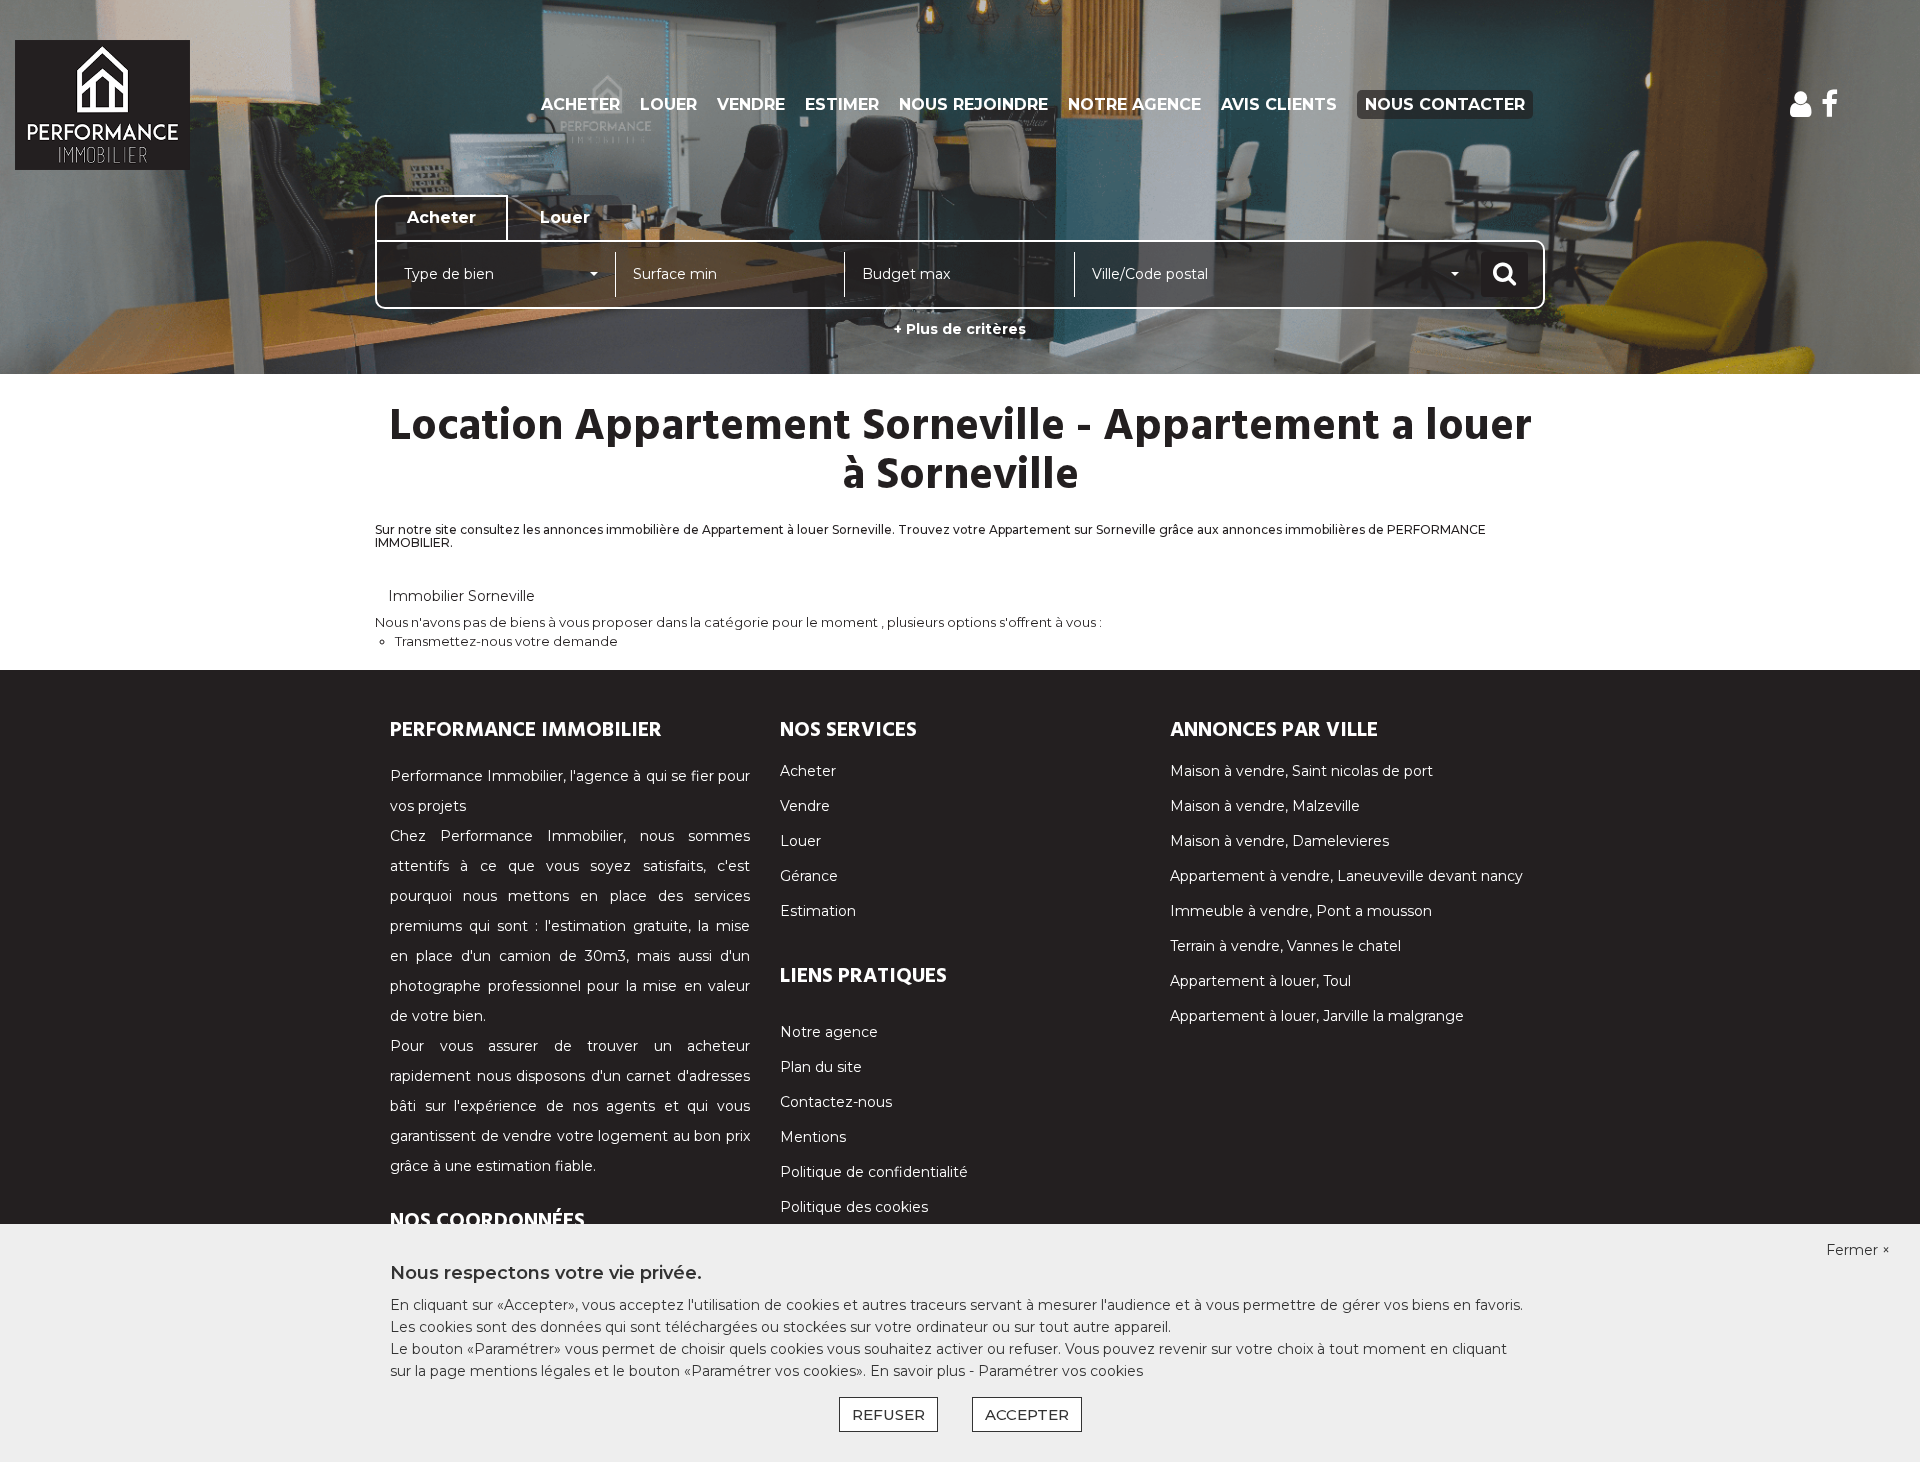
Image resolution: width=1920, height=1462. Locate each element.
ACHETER (580, 104)
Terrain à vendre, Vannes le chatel (1285, 946)
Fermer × (1858, 1250)
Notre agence (829, 1032)
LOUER (668, 104)
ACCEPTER (1027, 1414)
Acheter (808, 771)
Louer (800, 841)
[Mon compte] (1800, 104)
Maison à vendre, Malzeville (1265, 806)
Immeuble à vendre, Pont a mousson (1301, 911)
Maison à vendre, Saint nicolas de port (1301, 771)
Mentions (813, 1137)
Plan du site (821, 1067)
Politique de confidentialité (874, 1172)
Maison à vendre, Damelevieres (1279, 841)
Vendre (805, 806)
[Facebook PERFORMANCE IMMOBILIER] (1829, 104)
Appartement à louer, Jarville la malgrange (1317, 1016)
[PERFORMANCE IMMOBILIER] (173, 105)
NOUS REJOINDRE (973, 104)
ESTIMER (842, 104)
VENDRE (751, 104)
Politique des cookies (854, 1207)
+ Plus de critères (960, 329)
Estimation (818, 911)
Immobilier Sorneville (461, 596)
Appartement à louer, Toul (1260, 981)
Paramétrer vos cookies (1060, 1371)
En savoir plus (919, 1371)
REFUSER (888, 1414)
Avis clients (1279, 104)
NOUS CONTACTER (1445, 104)
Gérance (809, 876)
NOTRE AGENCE (1134, 104)
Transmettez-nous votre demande (506, 641)
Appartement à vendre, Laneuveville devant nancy (1346, 876)
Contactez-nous (836, 1102)
